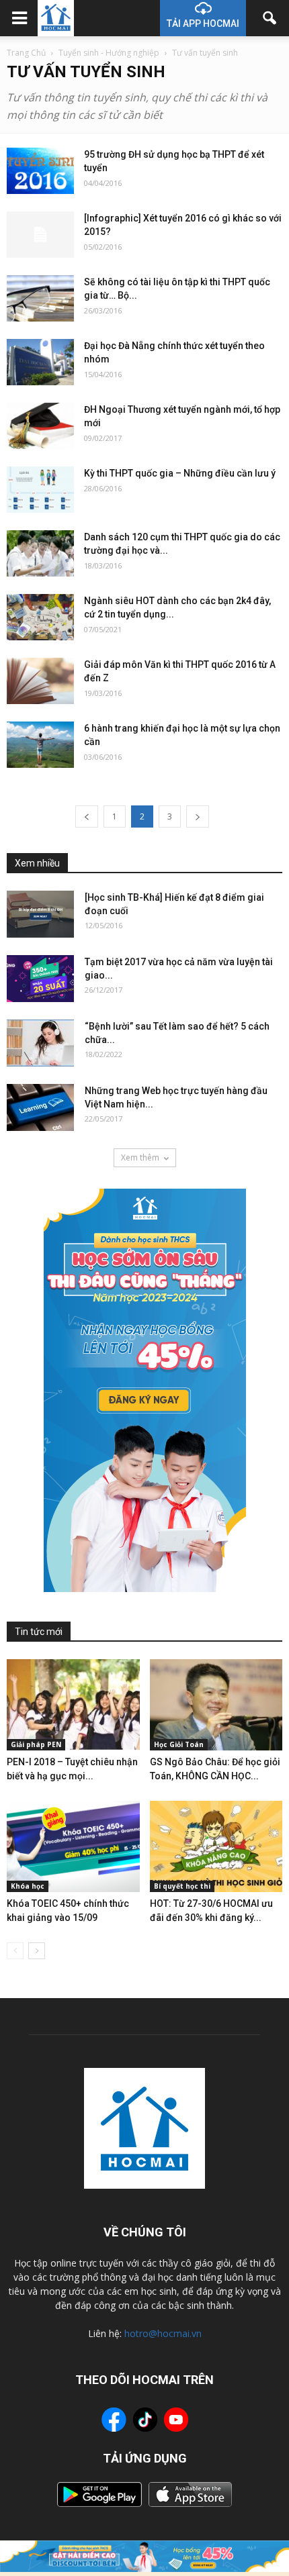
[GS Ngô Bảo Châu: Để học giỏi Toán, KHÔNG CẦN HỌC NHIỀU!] (216, 1705)
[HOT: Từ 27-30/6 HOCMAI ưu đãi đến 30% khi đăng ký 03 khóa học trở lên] (216, 1846)
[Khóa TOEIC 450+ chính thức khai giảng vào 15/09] (73, 1846)
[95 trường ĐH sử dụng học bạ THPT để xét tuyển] (40, 171)
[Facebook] (114, 2422)
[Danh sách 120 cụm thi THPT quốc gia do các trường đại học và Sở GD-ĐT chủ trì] (40, 553)
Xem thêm (140, 1157)
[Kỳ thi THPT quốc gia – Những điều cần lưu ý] (40, 490)
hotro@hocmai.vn (163, 2333)
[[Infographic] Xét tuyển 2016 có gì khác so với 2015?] (40, 235)
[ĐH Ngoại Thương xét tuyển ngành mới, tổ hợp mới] (40, 426)
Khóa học (28, 1886)
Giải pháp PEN (36, 1744)
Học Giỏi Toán (179, 1744)
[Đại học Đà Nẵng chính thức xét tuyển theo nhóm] (40, 362)
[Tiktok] (145, 2421)
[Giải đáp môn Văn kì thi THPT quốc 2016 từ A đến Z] (40, 681)
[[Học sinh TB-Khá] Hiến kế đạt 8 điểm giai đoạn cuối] (40, 914)
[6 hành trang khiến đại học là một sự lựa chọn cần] (40, 745)
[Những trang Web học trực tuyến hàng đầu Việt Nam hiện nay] (40, 1107)
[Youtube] (176, 2422)
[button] (270, 18)
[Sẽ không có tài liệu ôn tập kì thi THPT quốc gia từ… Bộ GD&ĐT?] (40, 298)
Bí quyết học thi (182, 1886)
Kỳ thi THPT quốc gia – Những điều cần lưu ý (180, 473)
